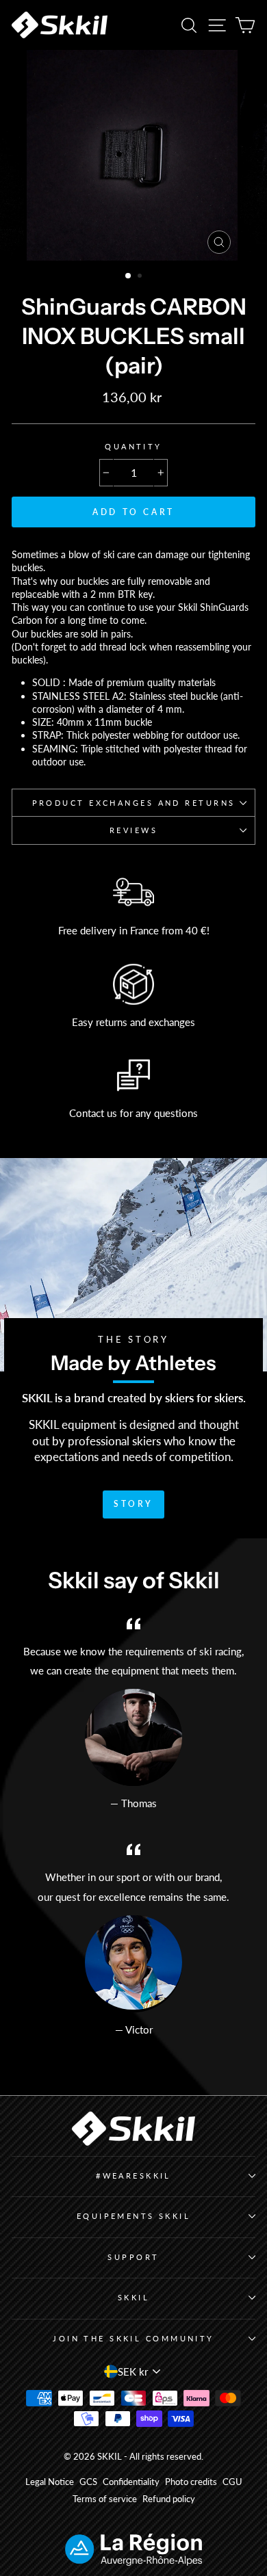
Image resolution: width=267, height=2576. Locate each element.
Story (133, 1504)
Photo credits (191, 2482)
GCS (88, 2482)
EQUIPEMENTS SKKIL (134, 2216)
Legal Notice (50, 2482)
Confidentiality (131, 2482)
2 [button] (141, 277)
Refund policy (169, 2499)
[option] (133, 155)
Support (133, 2257)
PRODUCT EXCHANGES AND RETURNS (134, 803)
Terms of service (105, 2499)
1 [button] (129, 276)
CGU (232, 2482)
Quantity (133, 446)
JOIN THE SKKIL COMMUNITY (133, 2338)
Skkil (133, 2297)
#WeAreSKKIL (133, 2176)
